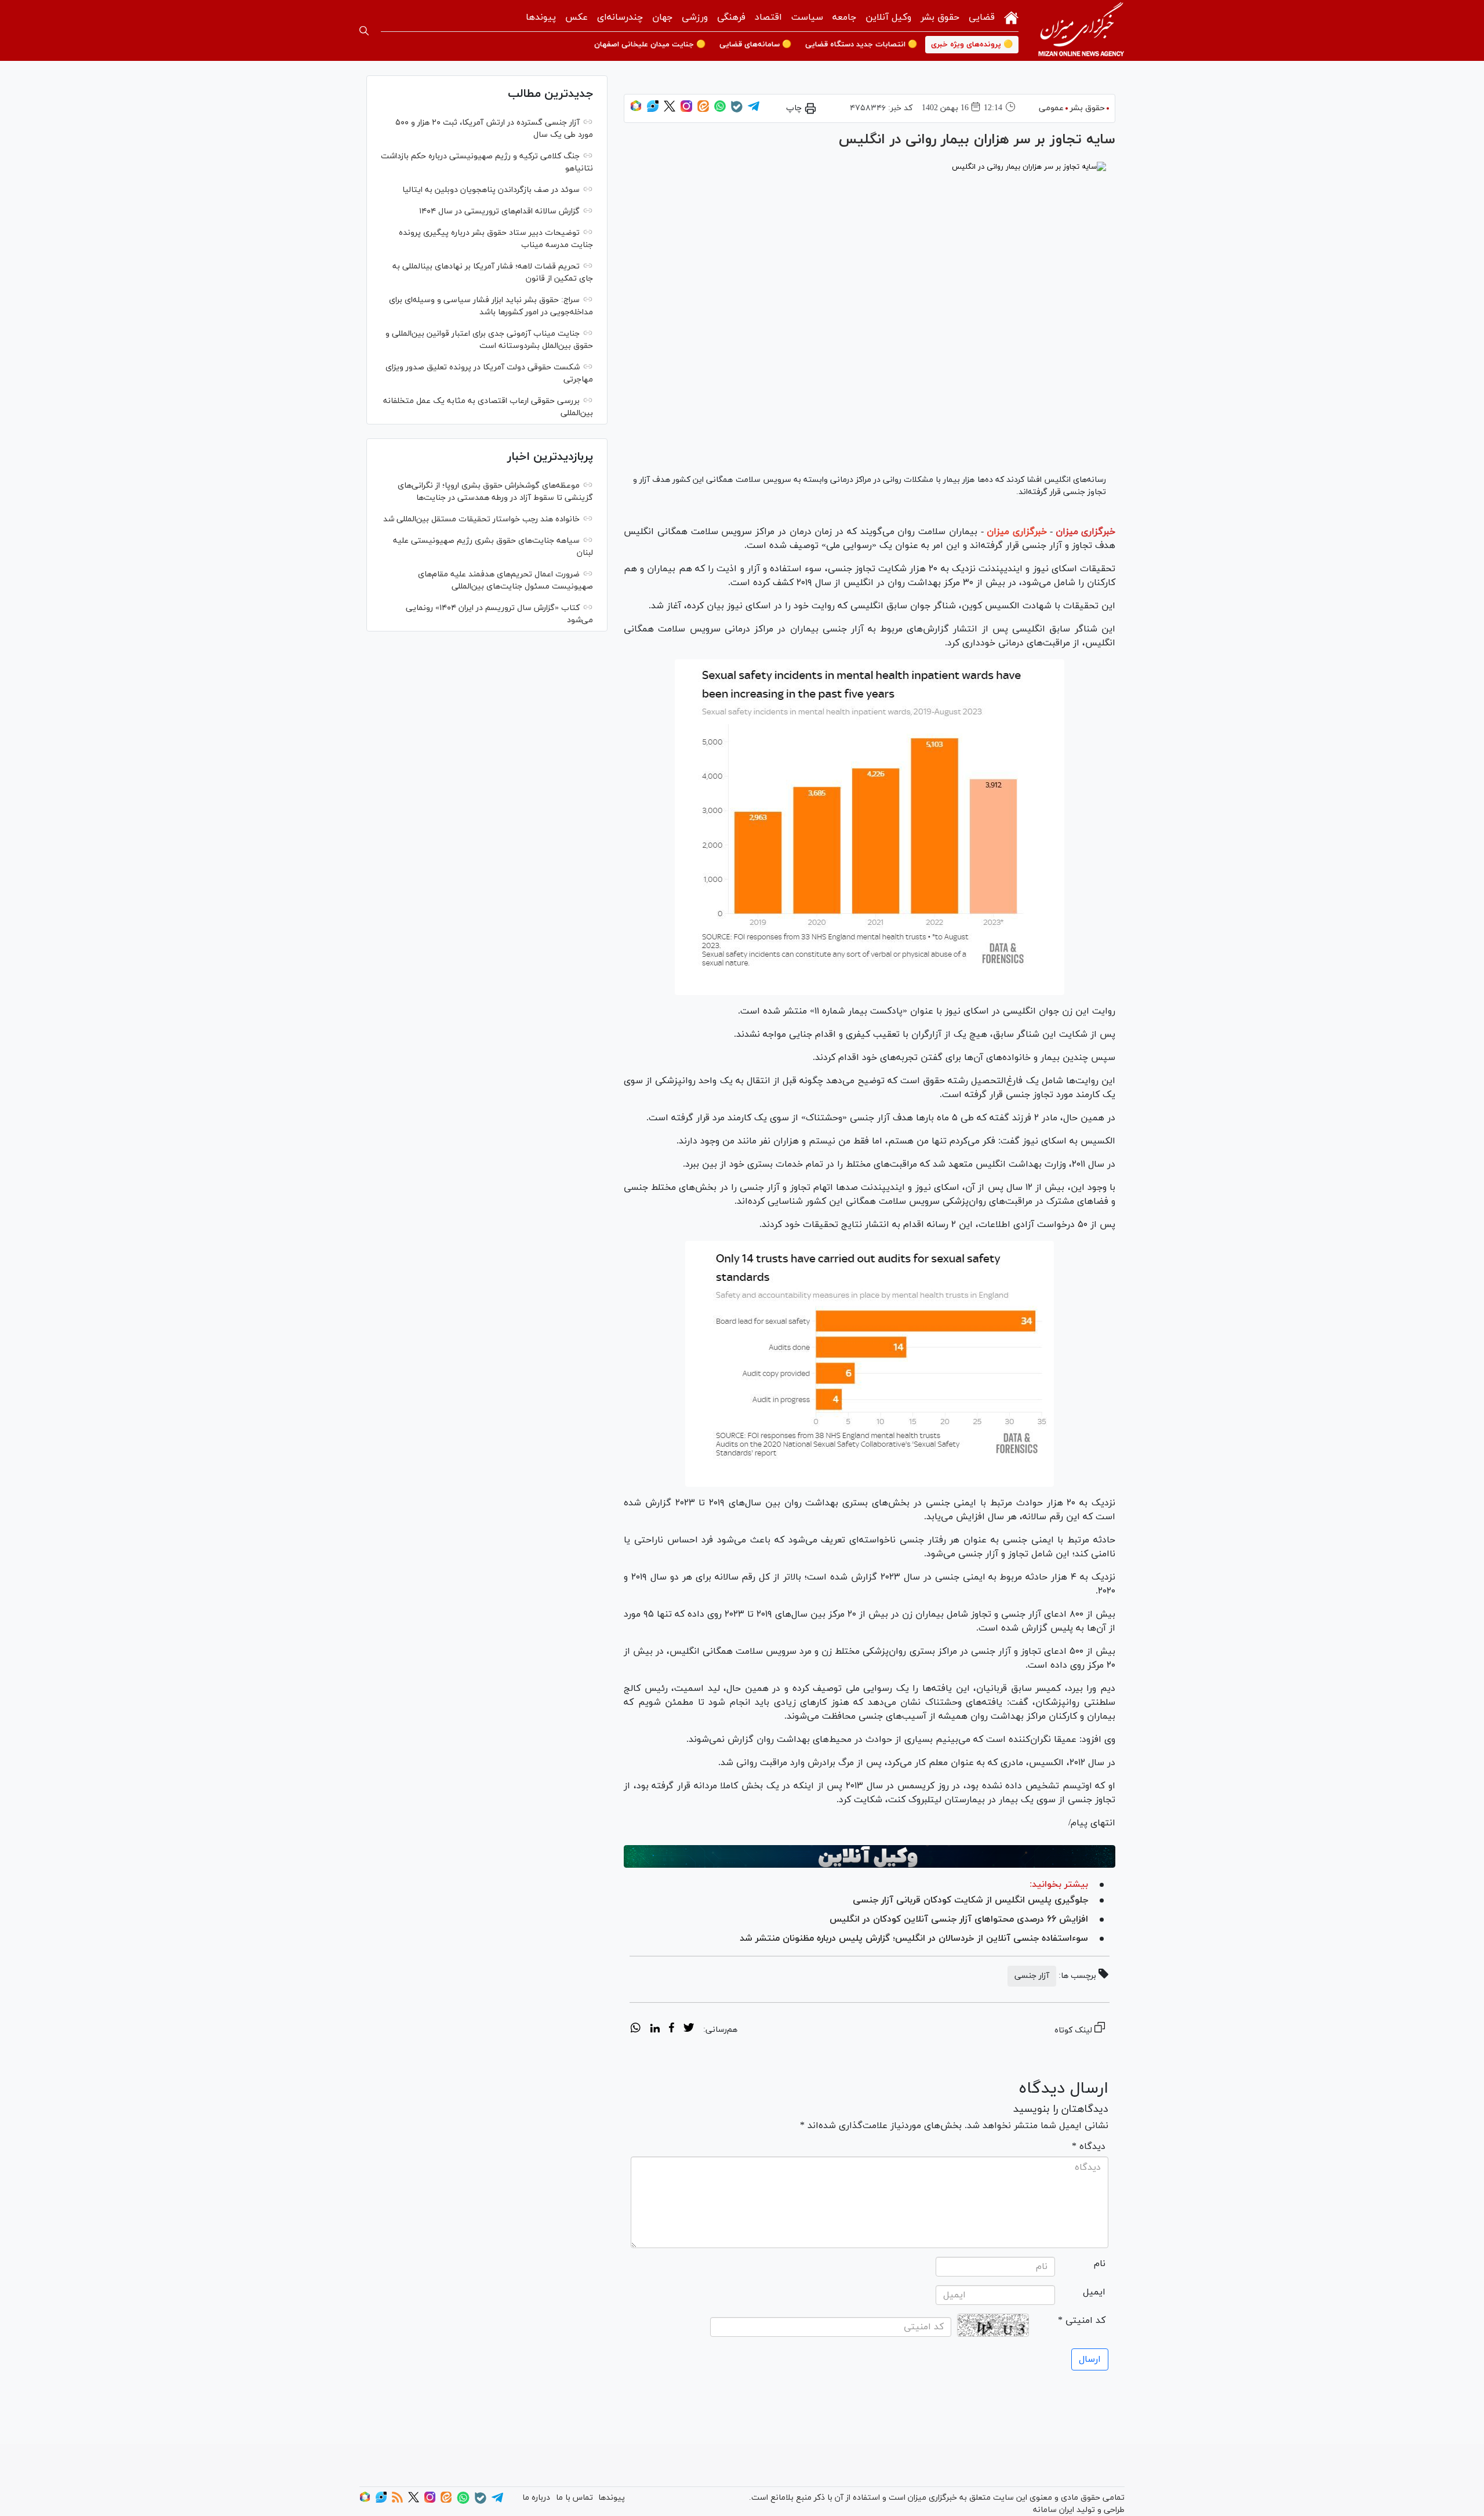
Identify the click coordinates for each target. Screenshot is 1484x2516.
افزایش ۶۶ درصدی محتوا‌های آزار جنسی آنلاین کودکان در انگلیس (959, 1919)
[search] (364, 31)
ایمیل (1094, 2292)
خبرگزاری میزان (1085, 532)
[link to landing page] (1081, 30)
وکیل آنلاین (888, 17)
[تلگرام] (754, 110)
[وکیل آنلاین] (870, 1857)
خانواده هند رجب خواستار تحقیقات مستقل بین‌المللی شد (481, 519)
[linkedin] (655, 2029)
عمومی (1051, 108)
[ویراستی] (653, 110)
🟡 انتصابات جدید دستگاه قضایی (861, 45)
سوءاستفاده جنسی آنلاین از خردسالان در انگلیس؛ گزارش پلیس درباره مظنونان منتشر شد (914, 1938)
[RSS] (397, 2501)
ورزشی (695, 17)
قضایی (982, 17)
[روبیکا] (636, 110)
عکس (576, 17)
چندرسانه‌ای (620, 17)
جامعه (844, 17)
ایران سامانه (1054, 2510)
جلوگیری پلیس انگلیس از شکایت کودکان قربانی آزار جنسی (970, 1900)
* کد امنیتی (1082, 2321)
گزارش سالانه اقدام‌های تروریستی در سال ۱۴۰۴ (499, 211)
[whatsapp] (636, 2029)
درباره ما (536, 2498)
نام (1100, 2264)
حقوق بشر (940, 17)
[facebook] (672, 2029)
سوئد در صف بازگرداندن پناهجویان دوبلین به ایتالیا (491, 190)
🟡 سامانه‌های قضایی (755, 45)
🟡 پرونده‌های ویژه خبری (972, 45)
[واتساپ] (720, 110)
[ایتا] (703, 110)
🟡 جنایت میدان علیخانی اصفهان (650, 45)
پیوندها (541, 17)
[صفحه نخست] (1011, 17)
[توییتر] (670, 110)
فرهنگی (731, 17)
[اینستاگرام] (686, 110)
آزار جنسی (1032, 1976)
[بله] (737, 110)
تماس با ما (574, 2498)
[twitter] (689, 2029)
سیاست (807, 17)
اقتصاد (768, 17)
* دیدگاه (1089, 2147)
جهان (662, 17)
